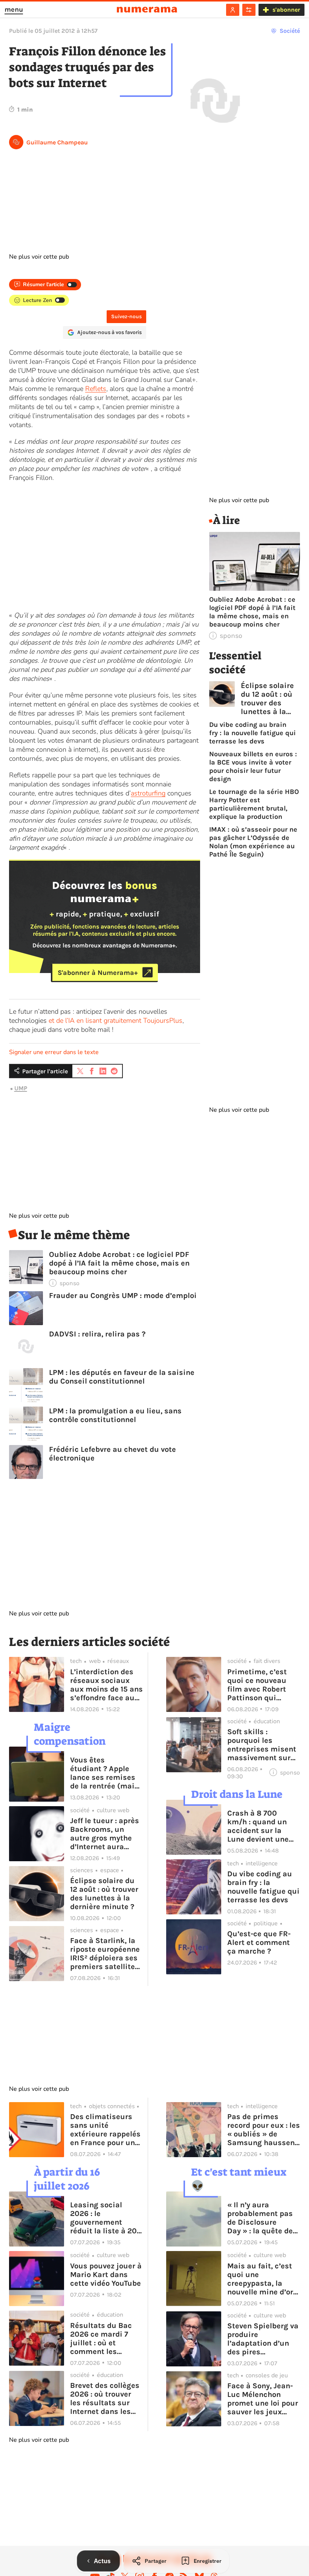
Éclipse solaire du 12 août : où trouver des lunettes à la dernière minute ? (267, 699)
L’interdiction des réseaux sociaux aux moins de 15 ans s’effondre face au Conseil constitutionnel (106, 1685)
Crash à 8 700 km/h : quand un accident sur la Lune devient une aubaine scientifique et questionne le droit (261, 1826)
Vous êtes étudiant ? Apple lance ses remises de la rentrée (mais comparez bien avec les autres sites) (106, 1773)
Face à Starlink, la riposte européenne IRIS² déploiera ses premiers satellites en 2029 (105, 1954)
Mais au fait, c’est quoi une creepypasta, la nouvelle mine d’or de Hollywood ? (260, 2279)
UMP (21, 1088)
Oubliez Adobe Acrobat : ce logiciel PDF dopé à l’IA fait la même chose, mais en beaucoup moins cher (119, 1263)
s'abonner (286, 10)
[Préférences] (249, 10)
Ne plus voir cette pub (39, 257)
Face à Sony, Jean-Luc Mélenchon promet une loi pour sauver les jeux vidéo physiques (263, 2399)
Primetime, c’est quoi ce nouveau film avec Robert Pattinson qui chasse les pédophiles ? (257, 1685)
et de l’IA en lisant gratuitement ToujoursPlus (115, 1021)
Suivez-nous (126, 316)
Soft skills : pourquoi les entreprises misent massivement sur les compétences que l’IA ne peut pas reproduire (263, 1745)
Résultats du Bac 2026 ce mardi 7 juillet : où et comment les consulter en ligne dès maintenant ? (102, 2338)
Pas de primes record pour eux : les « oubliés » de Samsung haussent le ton (264, 2130)
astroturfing (148, 793)
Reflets (96, 389)
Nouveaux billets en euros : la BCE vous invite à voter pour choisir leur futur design (253, 766)
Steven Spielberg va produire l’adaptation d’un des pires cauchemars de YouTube (263, 2339)
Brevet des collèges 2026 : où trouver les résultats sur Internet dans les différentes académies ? (105, 2398)
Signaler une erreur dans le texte (54, 1052)
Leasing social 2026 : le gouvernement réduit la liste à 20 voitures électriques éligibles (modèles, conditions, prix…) (106, 2218)
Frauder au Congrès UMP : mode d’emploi (123, 1296)
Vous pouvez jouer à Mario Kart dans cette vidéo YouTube (106, 2275)
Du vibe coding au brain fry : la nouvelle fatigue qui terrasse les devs (252, 733)
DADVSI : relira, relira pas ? (97, 1334)
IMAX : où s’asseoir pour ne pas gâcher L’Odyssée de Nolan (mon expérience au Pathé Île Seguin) (253, 842)
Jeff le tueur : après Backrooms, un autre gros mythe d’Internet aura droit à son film (105, 1834)
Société (290, 31)
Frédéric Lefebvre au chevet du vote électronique (112, 1454)
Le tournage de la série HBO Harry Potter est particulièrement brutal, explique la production (254, 804)
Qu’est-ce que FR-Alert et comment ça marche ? (259, 1942)
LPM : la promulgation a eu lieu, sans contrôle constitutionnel (115, 1415)
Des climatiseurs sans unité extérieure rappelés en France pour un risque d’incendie (105, 2130)
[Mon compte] (233, 10)
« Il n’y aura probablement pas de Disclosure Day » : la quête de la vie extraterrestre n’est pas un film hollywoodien (263, 2218)
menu (14, 9)
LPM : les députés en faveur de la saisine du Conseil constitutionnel (122, 1377)
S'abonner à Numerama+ (98, 972)
